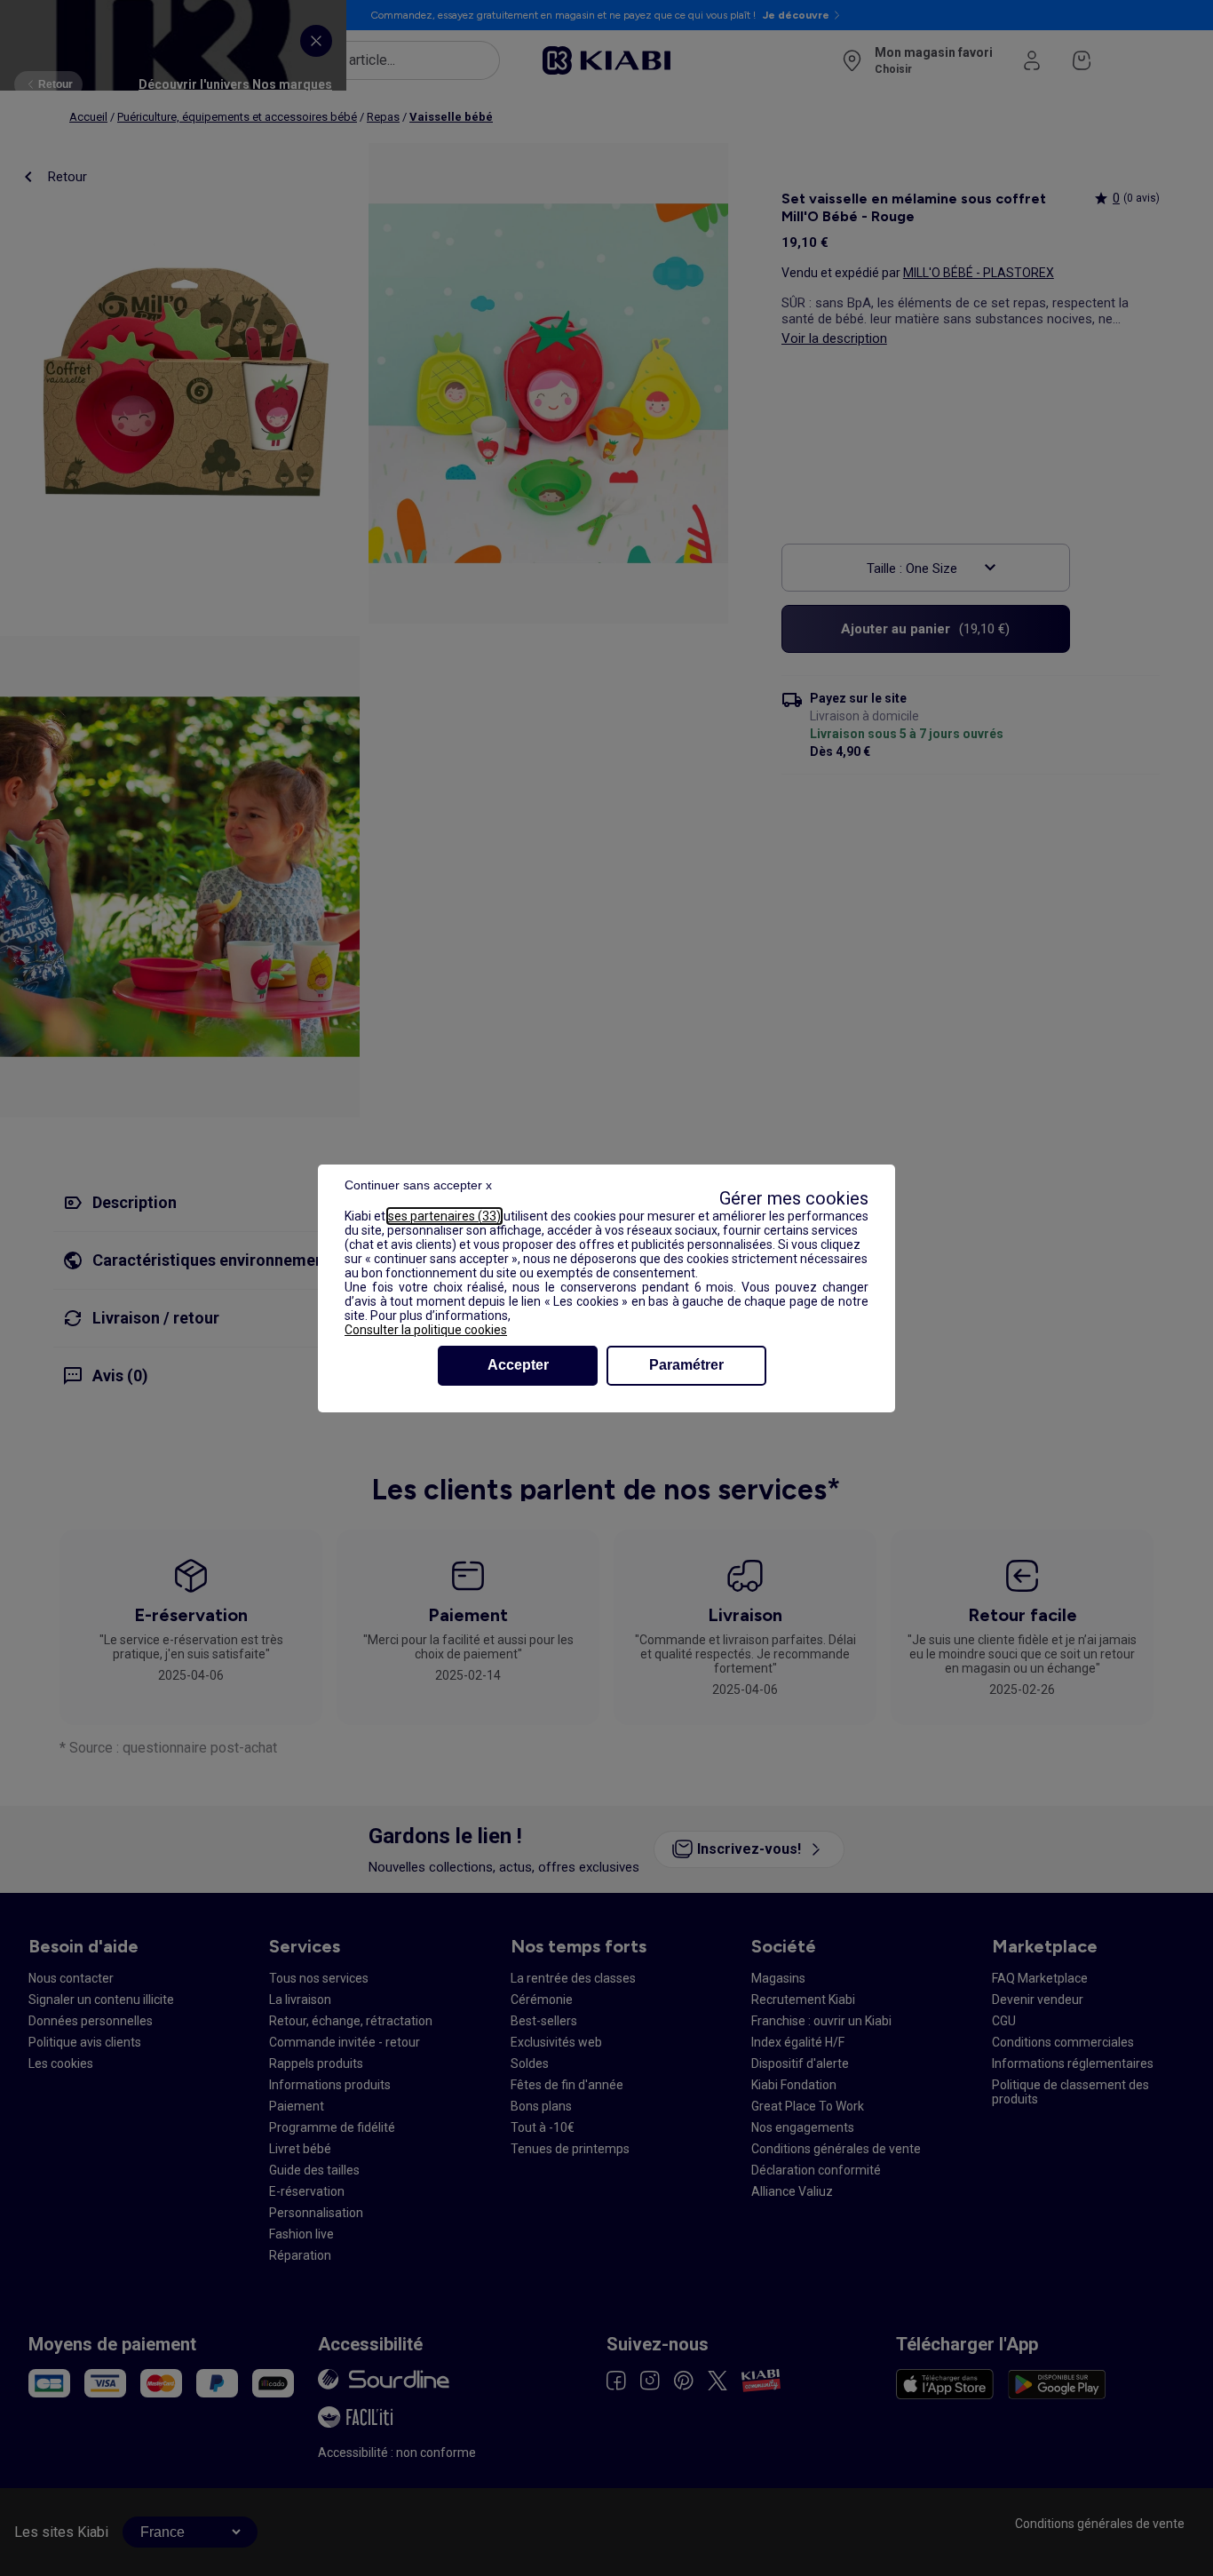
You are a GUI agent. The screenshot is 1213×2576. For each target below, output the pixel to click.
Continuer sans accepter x (418, 1185)
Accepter (518, 1365)
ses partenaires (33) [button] (444, 1216)
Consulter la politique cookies (426, 1330)
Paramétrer (686, 1365)
